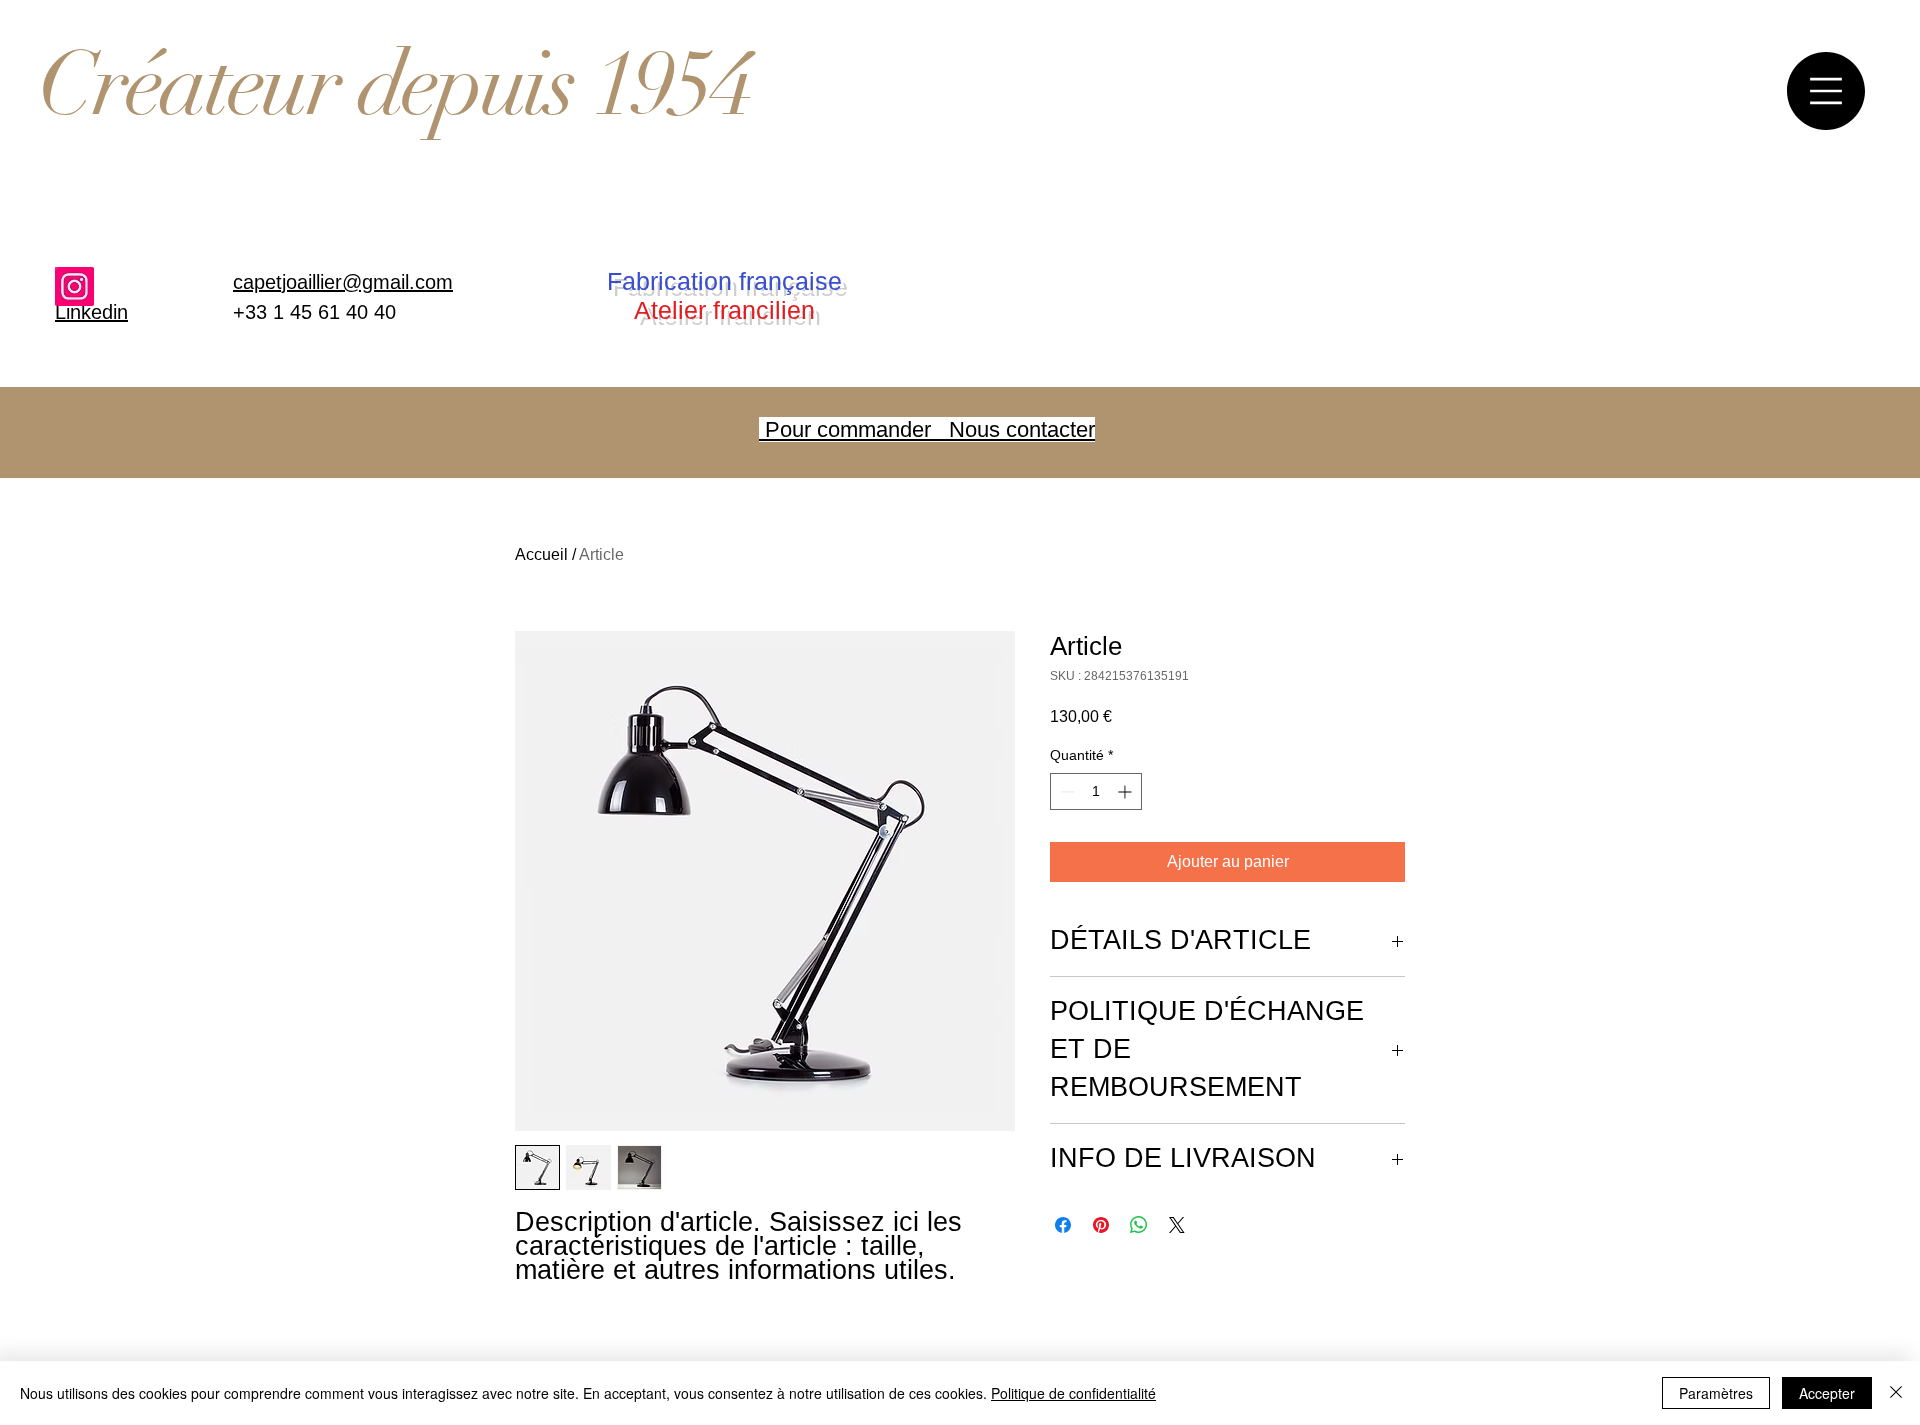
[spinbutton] (1096, 791)
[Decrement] (1065, 791)
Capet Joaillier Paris (381, 86)
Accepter (1827, 1393)
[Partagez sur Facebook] (1063, 1225)
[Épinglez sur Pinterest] (1101, 1225)
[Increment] (1126, 791)
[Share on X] (1177, 1225)
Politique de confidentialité (1073, 1393)
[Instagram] (74, 286)
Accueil (541, 554)
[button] (1826, 91)
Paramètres (1716, 1393)
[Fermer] (1896, 1393)
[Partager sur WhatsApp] (1139, 1225)
